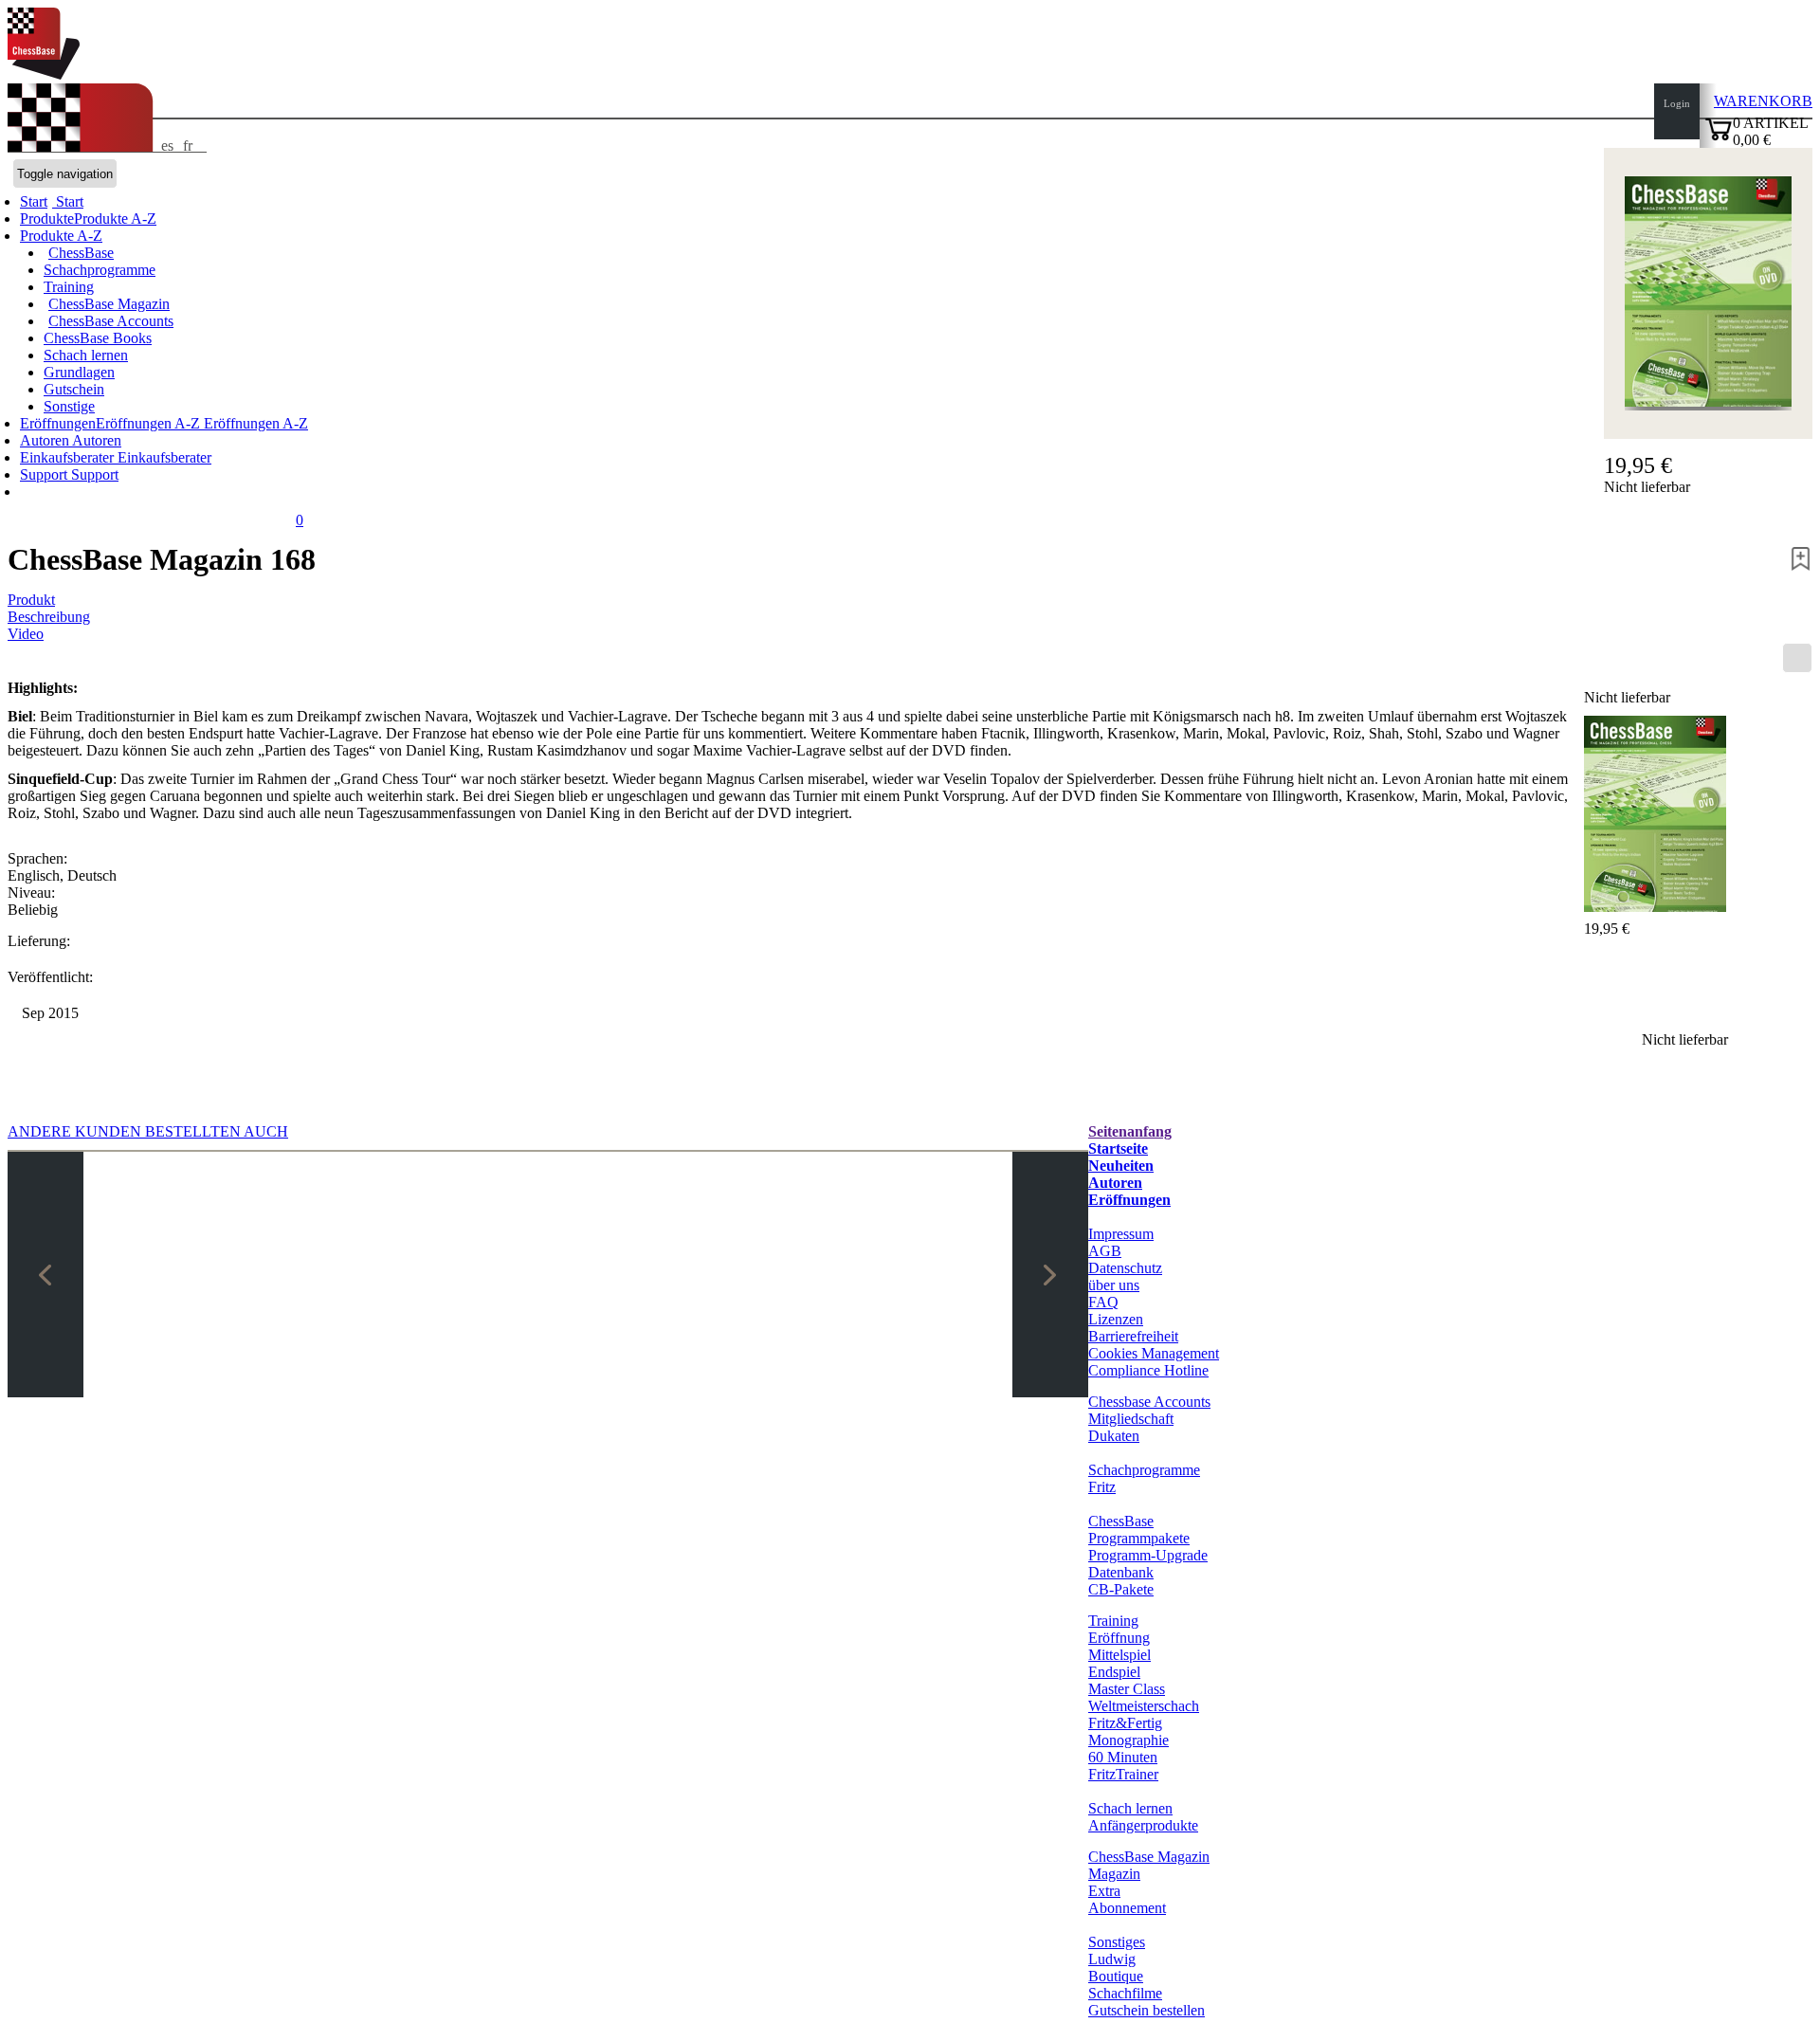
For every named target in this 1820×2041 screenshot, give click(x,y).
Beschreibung (49, 617)
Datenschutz (1125, 1268)
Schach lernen (86, 355)
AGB (1105, 1251)
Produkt (31, 600)
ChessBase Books (98, 338)
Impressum (1121, 1234)
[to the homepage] (44, 74)
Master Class (1127, 1689)
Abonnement (1127, 1908)
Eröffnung (1119, 1638)
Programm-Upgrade (1148, 1555)
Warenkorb (1763, 101)
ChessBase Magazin (109, 304)
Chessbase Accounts (1149, 1402)
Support (45, 474)
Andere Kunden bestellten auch (148, 1131)
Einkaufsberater (69, 457)
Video (26, 634)
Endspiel (1114, 1672)
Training (69, 287)
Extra (1104, 1891)
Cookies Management (1154, 1353)
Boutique (1116, 1976)
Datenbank (1121, 1572)
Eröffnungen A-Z (254, 423)
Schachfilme (1125, 1993)
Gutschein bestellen (1147, 2010)
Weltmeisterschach (1144, 1706)
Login (1677, 103)
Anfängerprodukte (1143, 1825)
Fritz (1102, 1487)
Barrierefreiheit (1133, 1336)
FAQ (1103, 1302)
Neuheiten (1121, 1166)
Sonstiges (1117, 1942)
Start (68, 201)
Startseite (1118, 1148)
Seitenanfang (1130, 1131)
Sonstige (69, 406)
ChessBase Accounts (111, 321)
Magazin (1114, 1874)
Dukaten (1114, 1436)
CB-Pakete (1121, 1589)
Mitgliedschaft (1131, 1419)
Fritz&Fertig (1125, 1723)
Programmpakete (1139, 1538)
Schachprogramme (100, 270)
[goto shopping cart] (1719, 138)
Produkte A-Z (61, 236)
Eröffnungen (1129, 1200)
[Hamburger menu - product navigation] (1797, 658)
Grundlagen (79, 372)
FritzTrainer (1123, 1774)
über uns (1114, 1285)
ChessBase (81, 253)
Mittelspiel (1119, 1655)
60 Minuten (1123, 1757)
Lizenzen (1116, 1319)
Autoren (46, 440)
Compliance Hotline (1148, 1370)
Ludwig (1112, 1959)
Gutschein (74, 389)
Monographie (1128, 1740)
